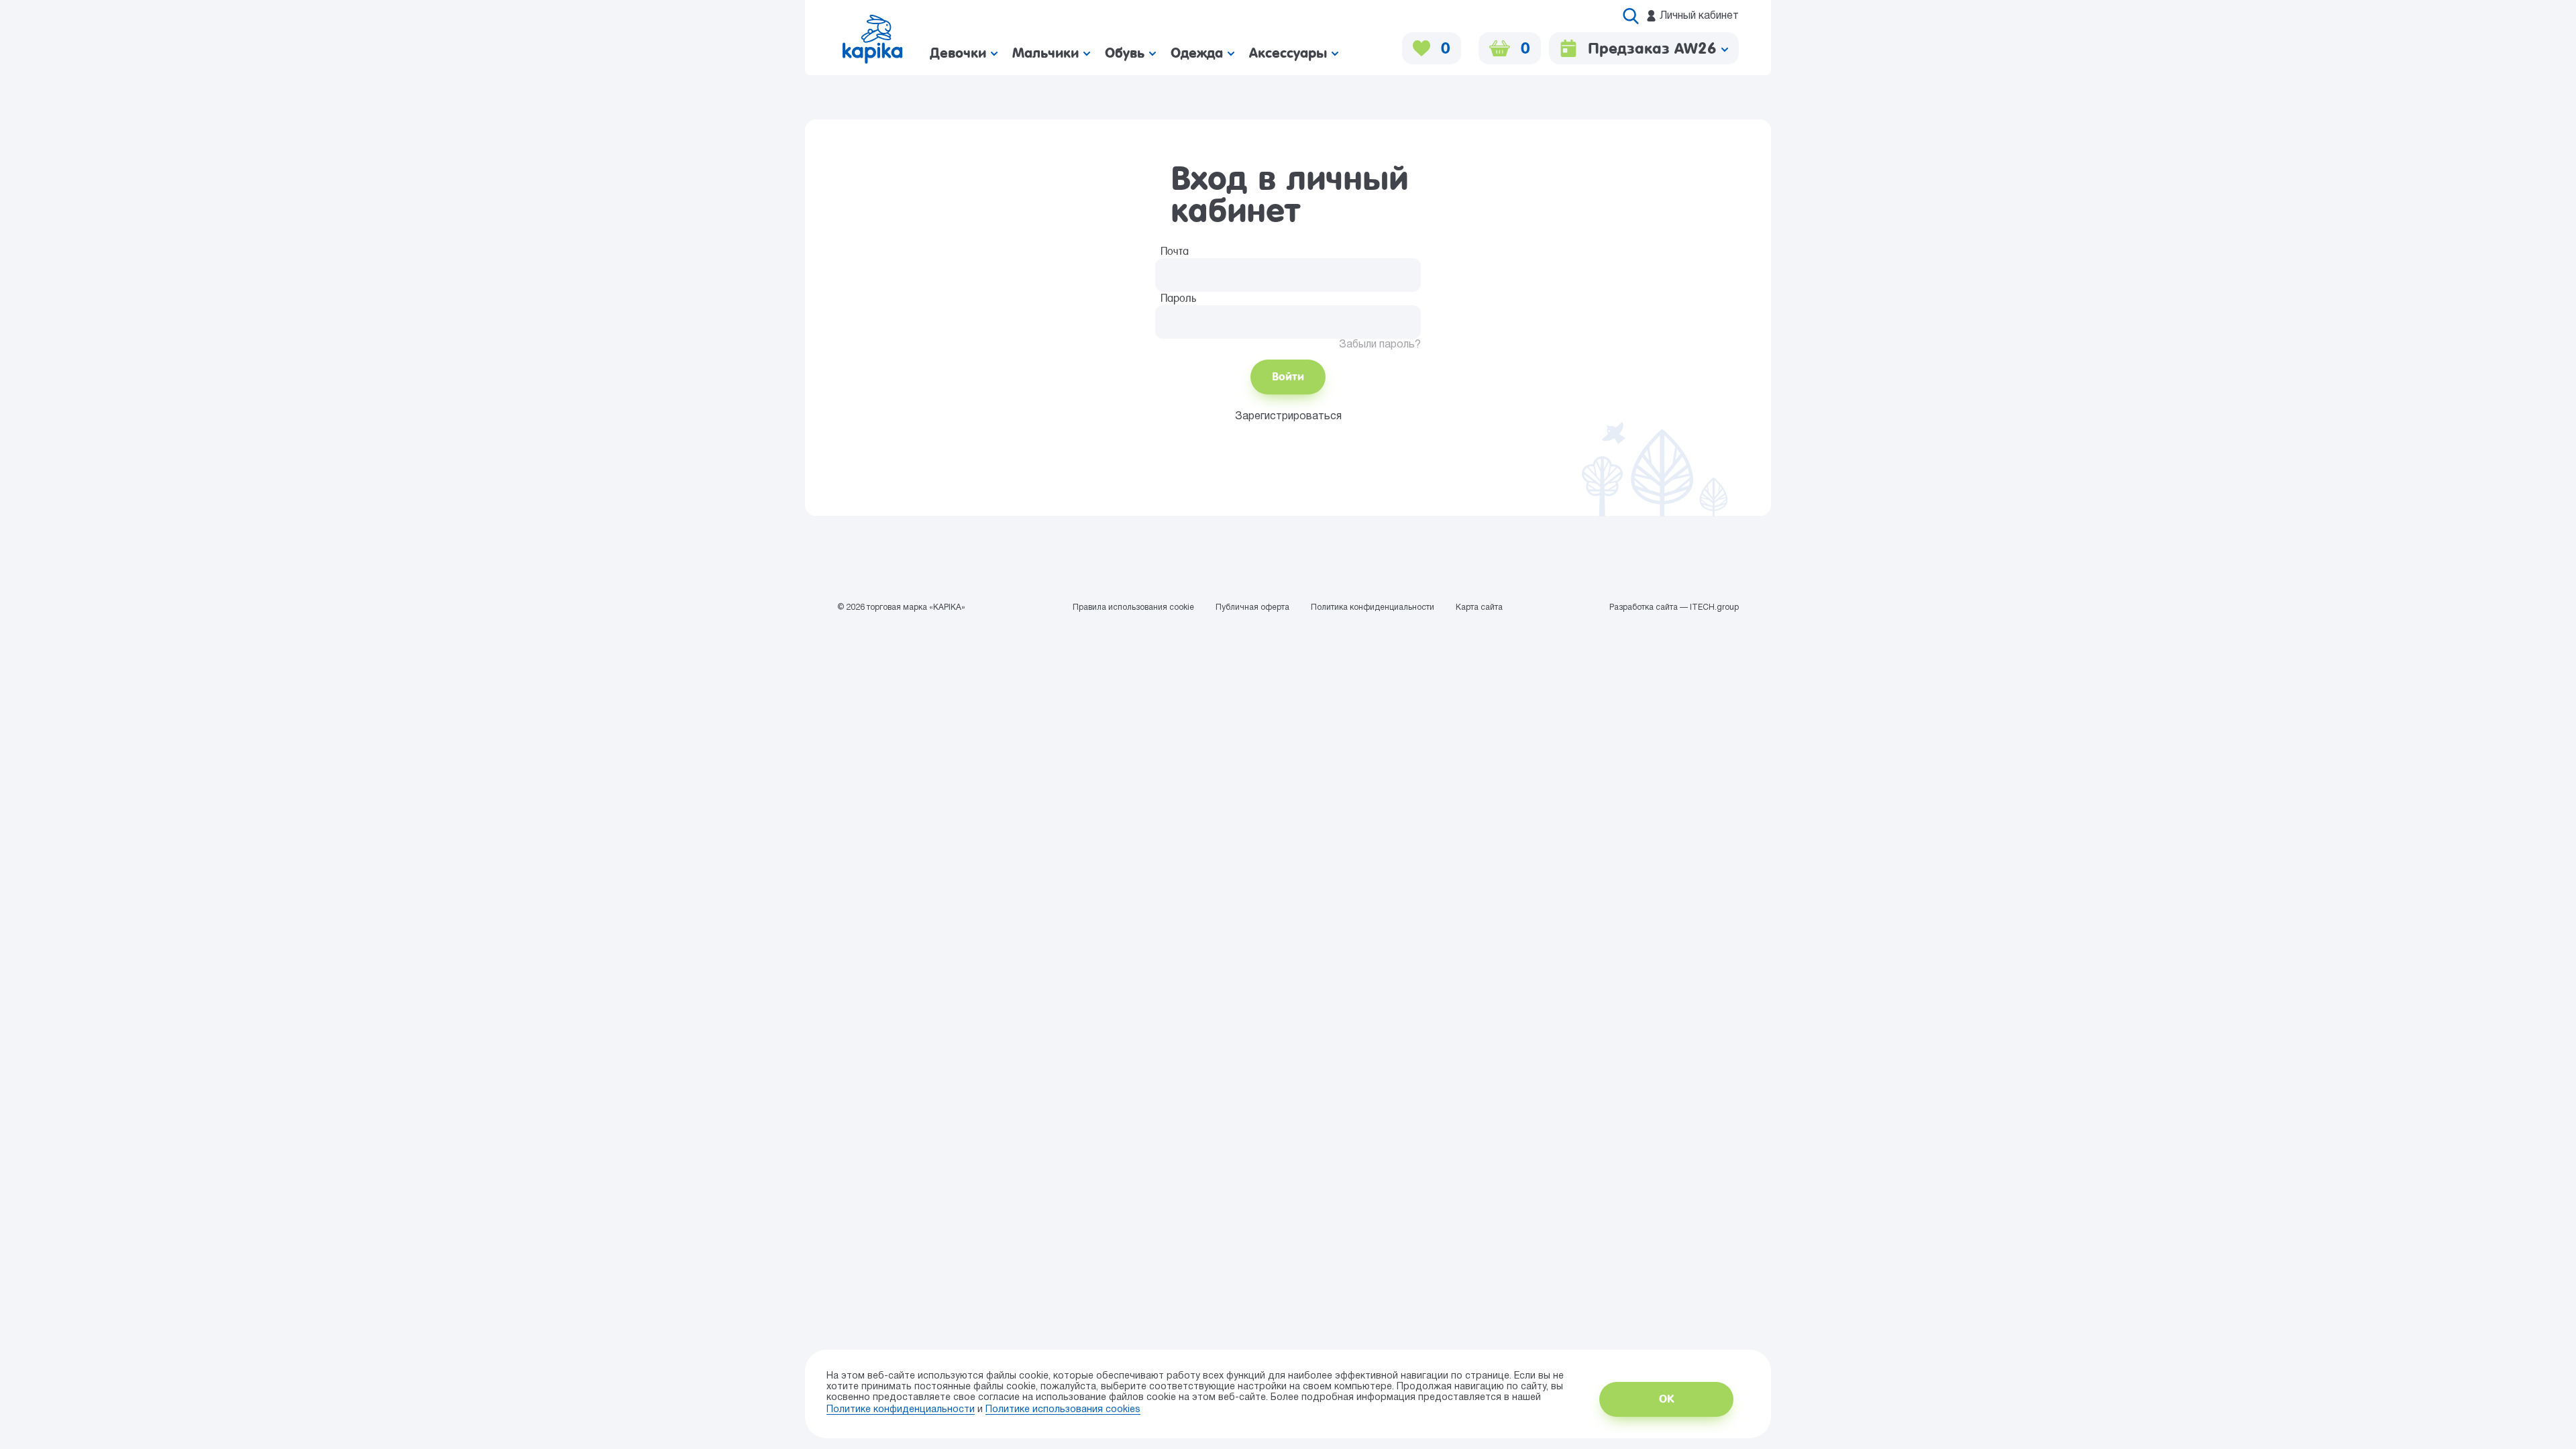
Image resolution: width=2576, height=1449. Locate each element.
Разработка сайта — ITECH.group (1674, 607)
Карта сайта (1479, 607)
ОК (1666, 1399)
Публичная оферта (1252, 607)
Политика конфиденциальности (1373, 607)
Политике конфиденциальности (901, 1410)
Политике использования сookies (1063, 1410)
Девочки (960, 53)
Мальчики (1048, 53)
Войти (1288, 377)
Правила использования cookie (1133, 607)
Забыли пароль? (1380, 345)
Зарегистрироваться (1288, 417)
